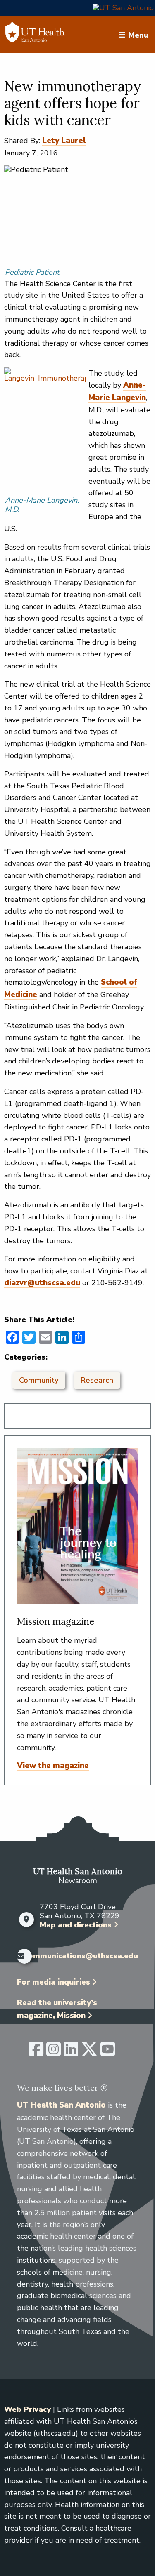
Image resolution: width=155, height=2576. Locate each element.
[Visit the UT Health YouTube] (108, 2053)
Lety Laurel (64, 141)
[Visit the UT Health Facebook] (36, 2053)
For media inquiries (54, 1982)
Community (39, 1380)
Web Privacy (27, 2409)
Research (97, 1380)
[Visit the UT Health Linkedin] (71, 2053)
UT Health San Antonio (61, 2105)
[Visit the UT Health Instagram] (54, 2053)
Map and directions (76, 1925)
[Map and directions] (26, 1920)
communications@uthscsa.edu (81, 1956)
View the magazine (53, 1766)
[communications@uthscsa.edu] (19, 1956)
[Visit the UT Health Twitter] (89, 2053)
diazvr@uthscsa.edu (42, 1283)
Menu (138, 35)
